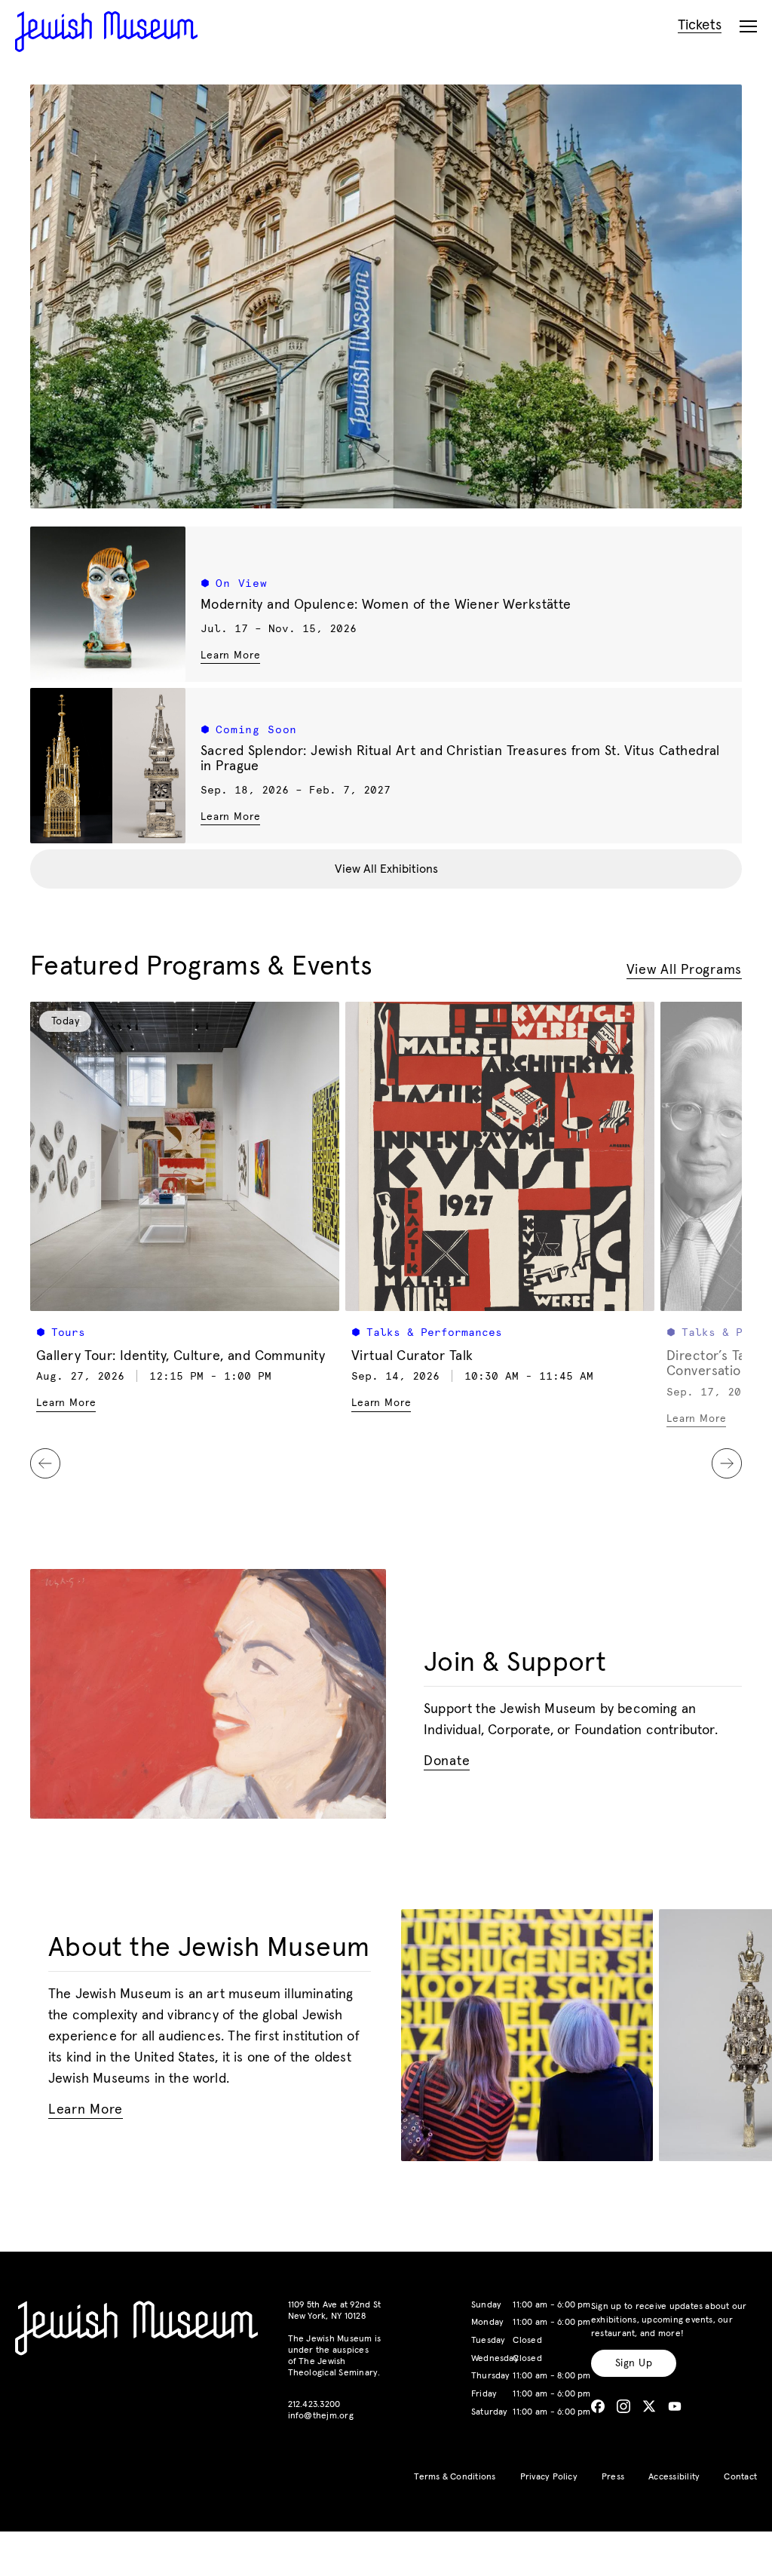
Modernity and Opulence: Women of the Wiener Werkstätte (386, 605)
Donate (447, 1762)
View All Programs (684, 970)
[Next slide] (727, 1463)
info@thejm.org (321, 2416)
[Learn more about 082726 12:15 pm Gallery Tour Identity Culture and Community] (185, 1156)
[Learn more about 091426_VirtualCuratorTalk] (500, 1156)
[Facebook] (598, 2406)
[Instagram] (623, 2406)
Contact (740, 2477)
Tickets (700, 25)
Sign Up (634, 2363)
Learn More (230, 655)
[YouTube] (675, 2406)
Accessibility (674, 2477)
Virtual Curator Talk (412, 1356)
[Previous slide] (45, 1463)
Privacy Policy (549, 2477)
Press (613, 2477)
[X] (649, 2406)
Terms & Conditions (455, 2477)
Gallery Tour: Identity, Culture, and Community (181, 1356)
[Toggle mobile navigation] (748, 27)
